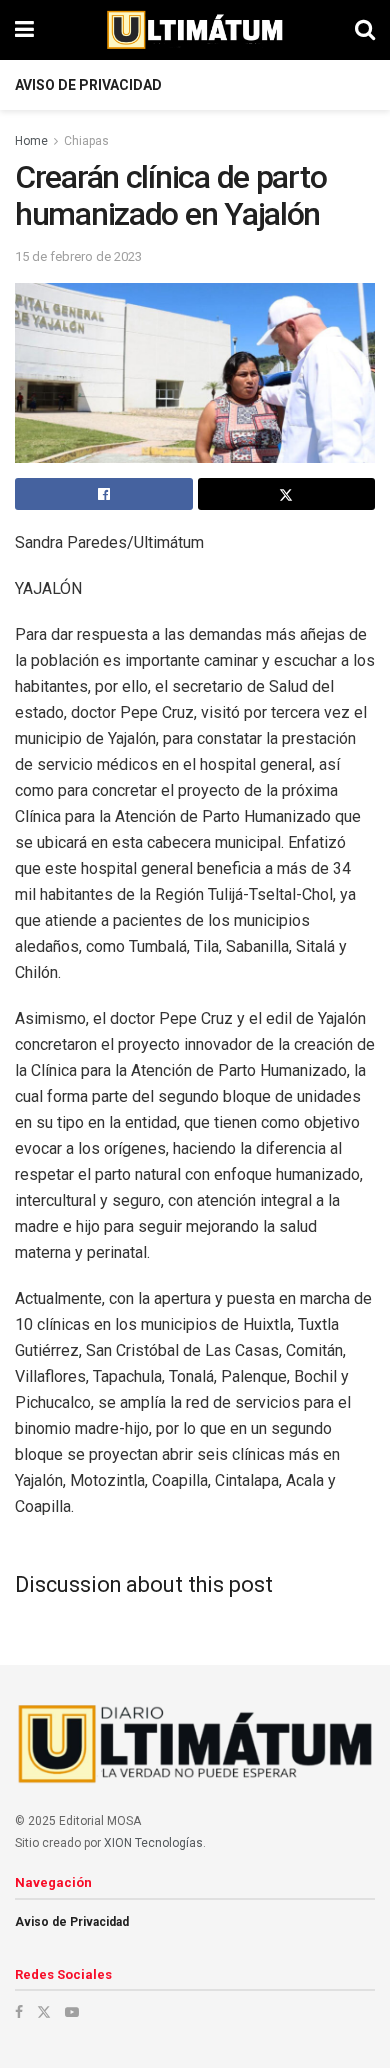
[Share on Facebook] (104, 494)
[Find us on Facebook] (19, 2012)
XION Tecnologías (153, 1843)
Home (31, 141)
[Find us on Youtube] (72, 2012)
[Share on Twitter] (287, 494)
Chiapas (86, 141)
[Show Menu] (24, 30)
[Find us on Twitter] (44, 2012)
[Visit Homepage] (194, 30)
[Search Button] (365, 30)
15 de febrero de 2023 (78, 256)
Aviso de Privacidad (88, 85)
